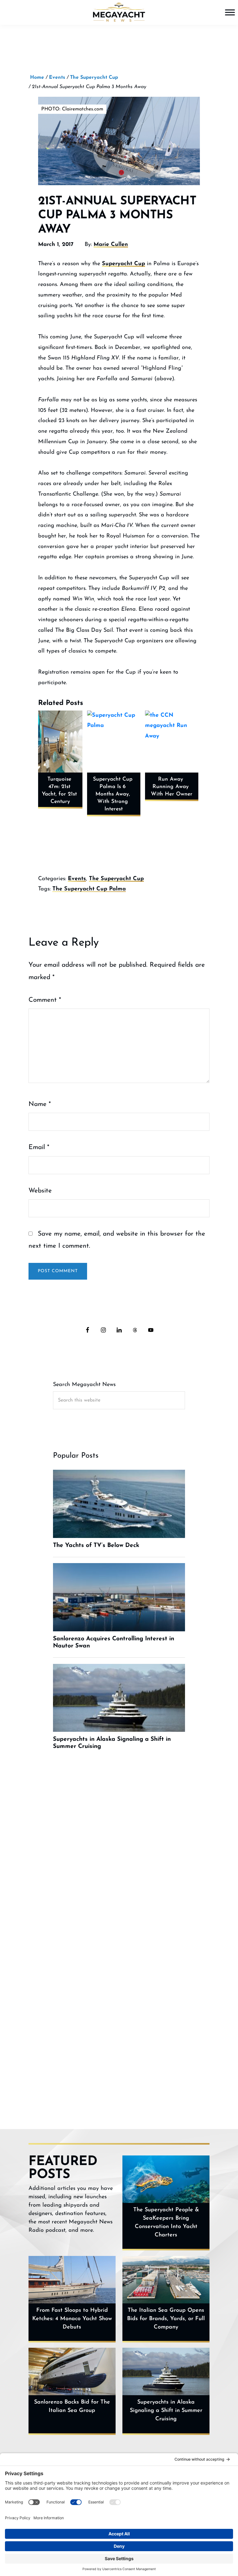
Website (40, 1191)
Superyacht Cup (123, 264)
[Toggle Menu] (230, 12)
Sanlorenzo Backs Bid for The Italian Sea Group (72, 2407)
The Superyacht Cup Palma (89, 889)
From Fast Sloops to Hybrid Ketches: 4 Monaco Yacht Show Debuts (72, 2319)
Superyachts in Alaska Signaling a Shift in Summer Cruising (166, 2411)
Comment (45, 1000)
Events (77, 879)
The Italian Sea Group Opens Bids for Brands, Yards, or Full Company (166, 2319)
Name (40, 1104)
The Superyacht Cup (116, 879)
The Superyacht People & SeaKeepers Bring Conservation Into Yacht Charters (166, 2223)
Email (39, 1147)
